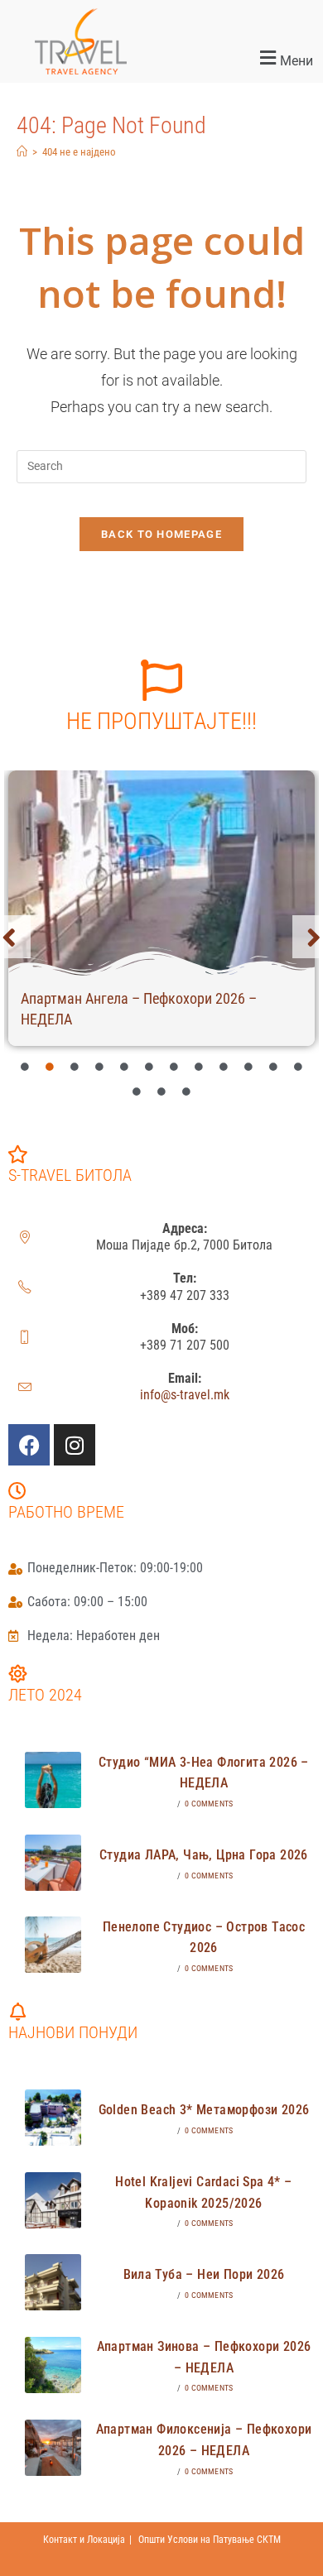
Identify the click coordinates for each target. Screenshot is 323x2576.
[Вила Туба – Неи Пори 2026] (53, 2282)
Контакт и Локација (84, 2540)
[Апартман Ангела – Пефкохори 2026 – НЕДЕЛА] (161, 873)
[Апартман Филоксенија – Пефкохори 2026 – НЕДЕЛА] (53, 2448)
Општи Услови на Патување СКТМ (210, 2540)
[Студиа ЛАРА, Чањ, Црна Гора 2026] (53, 1863)
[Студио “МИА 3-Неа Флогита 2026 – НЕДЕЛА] (53, 1780)
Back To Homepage (161, 534)
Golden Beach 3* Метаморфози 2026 (204, 2110)
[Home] (22, 152)
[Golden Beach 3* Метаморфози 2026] (53, 2118)
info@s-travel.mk (185, 1395)
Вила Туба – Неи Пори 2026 (204, 2274)
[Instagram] (75, 1445)
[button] (242, 59)
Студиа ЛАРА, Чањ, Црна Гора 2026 (204, 1855)
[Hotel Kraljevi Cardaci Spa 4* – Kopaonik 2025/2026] (53, 2200)
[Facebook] (29, 1445)
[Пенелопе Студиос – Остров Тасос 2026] (53, 1945)
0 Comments (209, 1804)
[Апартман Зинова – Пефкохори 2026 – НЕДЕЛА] (53, 2365)
